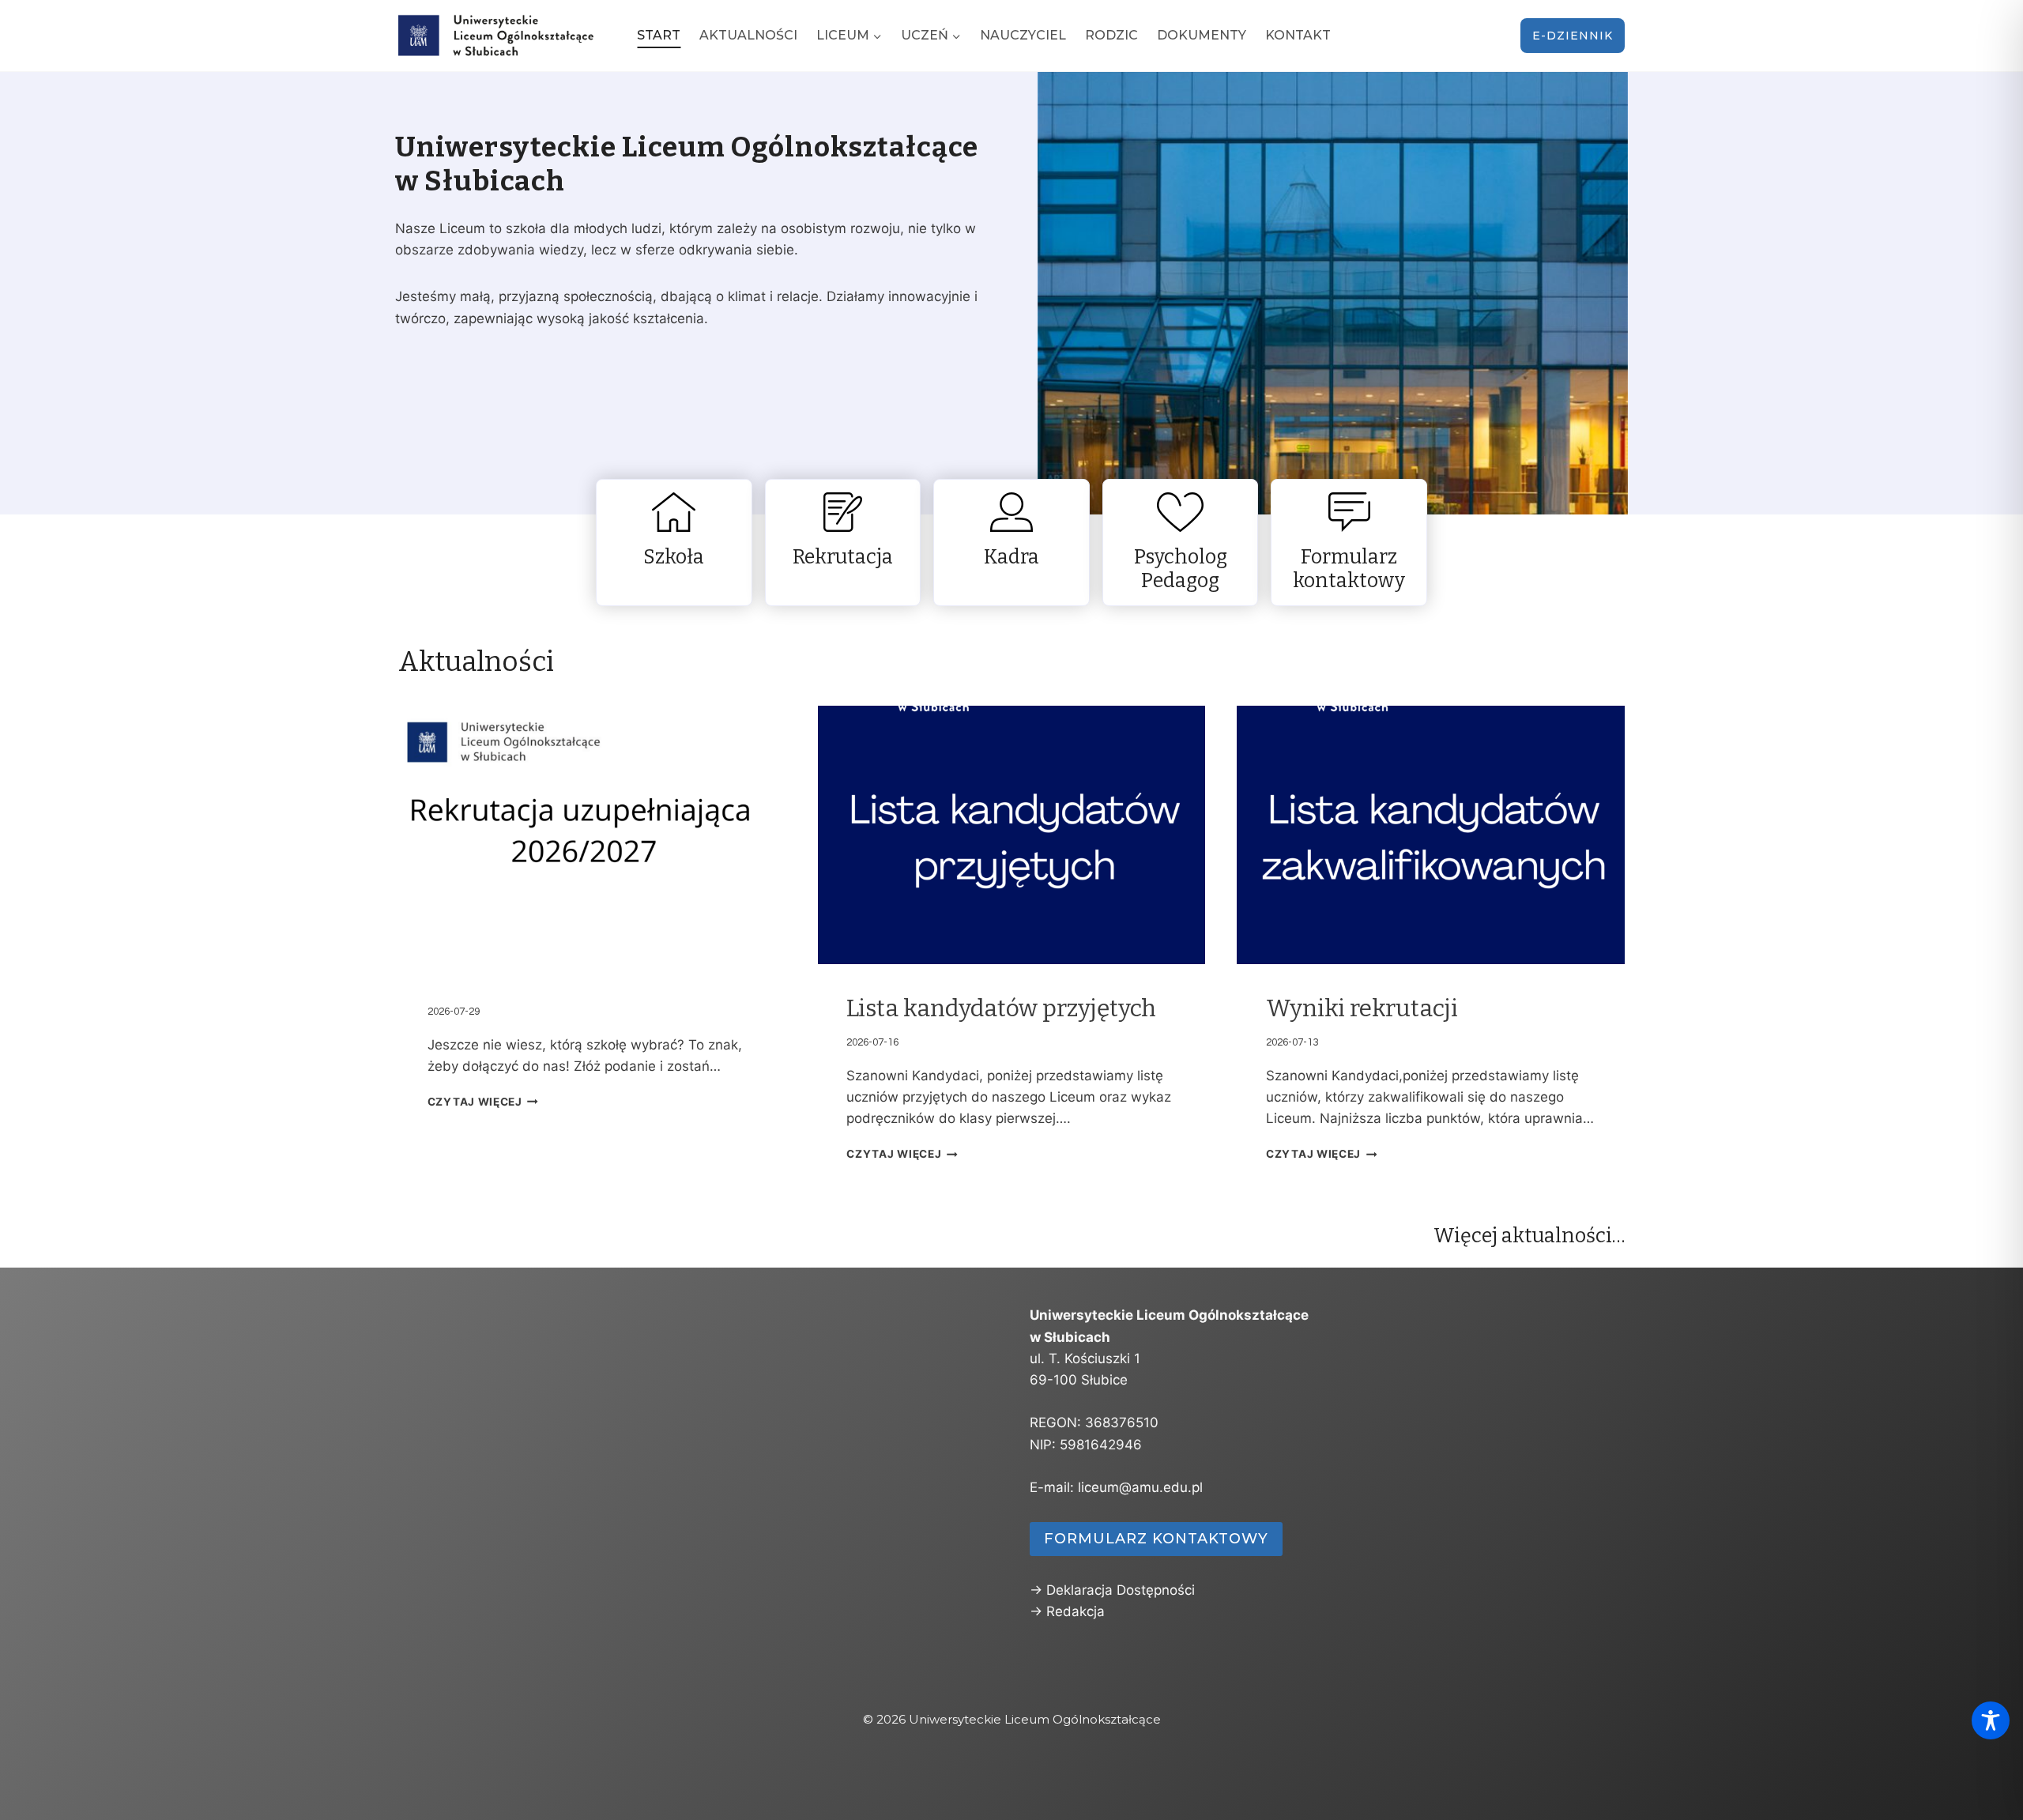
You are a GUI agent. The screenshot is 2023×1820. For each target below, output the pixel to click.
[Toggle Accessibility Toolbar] (1991, 1720)
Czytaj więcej (475, 1102)
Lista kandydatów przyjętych (1001, 1008)
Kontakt (1298, 35)
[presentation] (592, 835)
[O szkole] (674, 543)
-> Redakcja (1067, 1611)
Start (659, 35)
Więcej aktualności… (1529, 1236)
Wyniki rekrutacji (1362, 1008)
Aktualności (748, 35)
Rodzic (1111, 35)
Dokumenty (1202, 35)
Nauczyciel (1023, 35)
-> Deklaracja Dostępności (1112, 1590)
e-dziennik (1573, 36)
